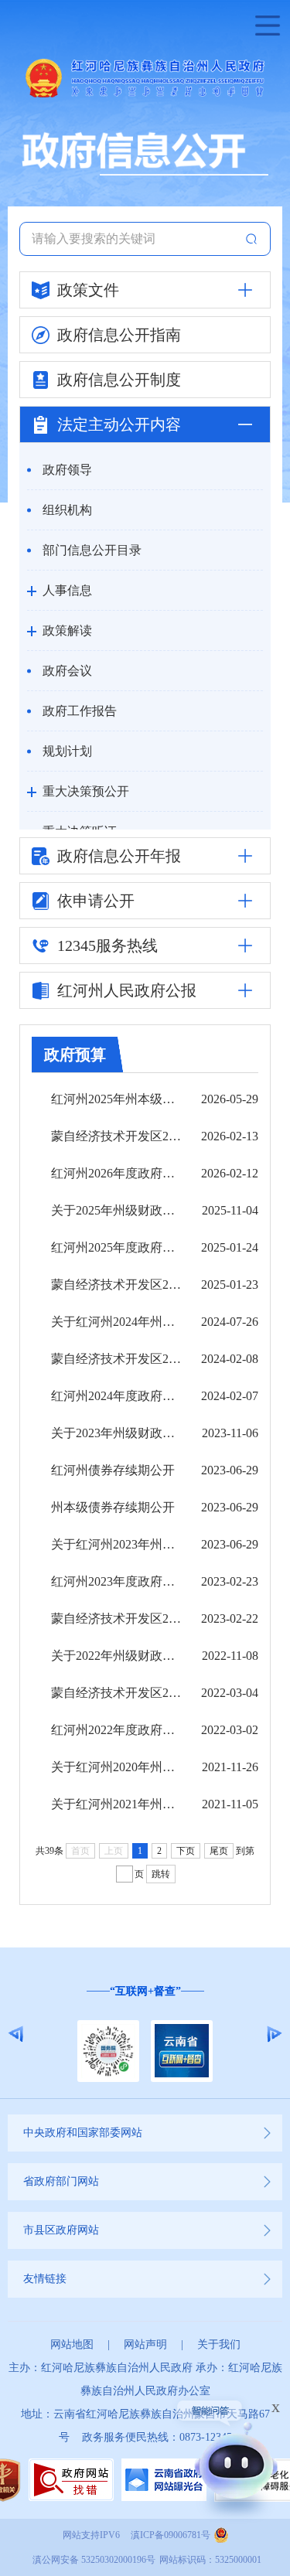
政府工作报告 (80, 711)
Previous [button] (16, 2034)
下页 (186, 1851)
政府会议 (67, 671)
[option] (145, 2034)
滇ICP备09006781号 (171, 2535)
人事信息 (67, 590)
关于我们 (219, 2344)
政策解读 (67, 630)
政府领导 (67, 470)
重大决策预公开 (86, 791)
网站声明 (145, 2344)
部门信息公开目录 (92, 550)
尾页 (219, 1851)
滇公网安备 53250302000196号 (94, 2560)
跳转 (161, 1874)
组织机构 (67, 510)
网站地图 (72, 2344)
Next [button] (274, 2034)
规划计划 (67, 751)
